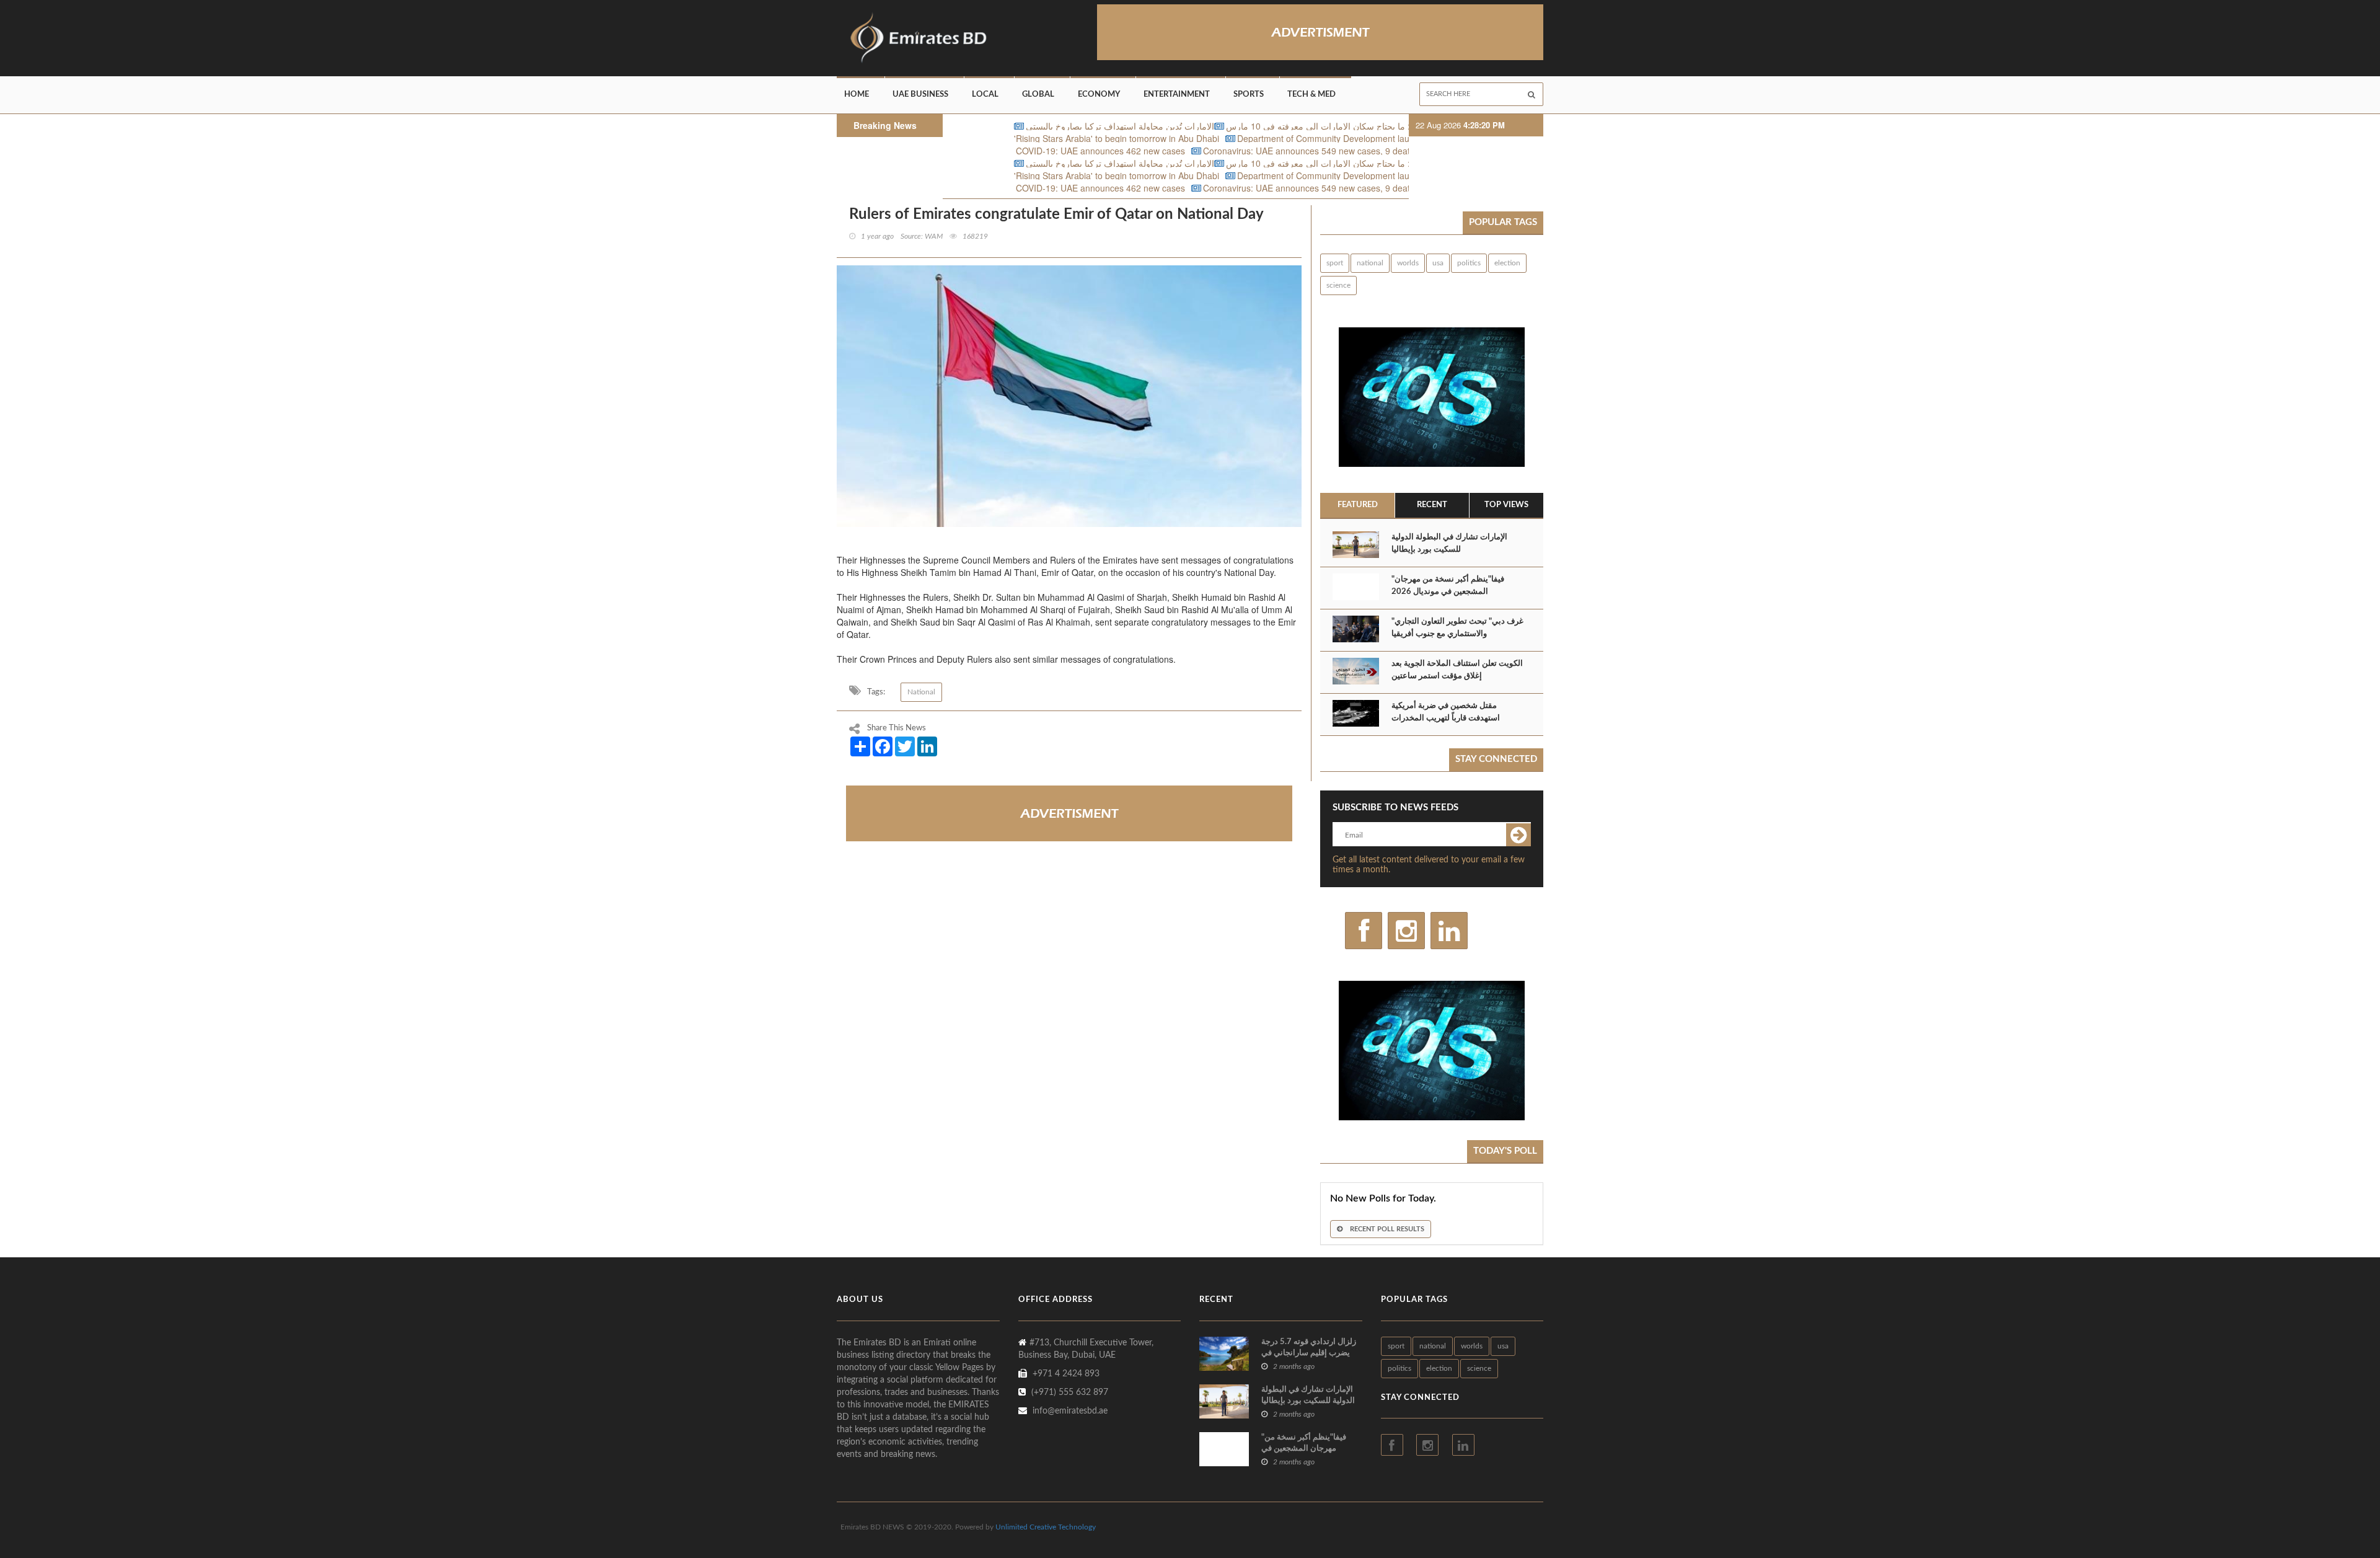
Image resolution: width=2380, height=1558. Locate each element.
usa (1438, 263)
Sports (1249, 95)
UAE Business (920, 95)
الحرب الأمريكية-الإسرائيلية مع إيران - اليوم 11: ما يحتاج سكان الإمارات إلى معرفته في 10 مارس (1301, 126)
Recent (1432, 505)
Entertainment (1177, 95)
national (1370, 263)
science (1338, 285)
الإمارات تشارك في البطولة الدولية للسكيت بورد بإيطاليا (1449, 543)
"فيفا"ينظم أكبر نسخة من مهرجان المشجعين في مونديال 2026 (1448, 586)
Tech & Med (1311, 95)
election (1507, 263)
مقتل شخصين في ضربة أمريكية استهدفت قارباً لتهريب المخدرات (1446, 712)
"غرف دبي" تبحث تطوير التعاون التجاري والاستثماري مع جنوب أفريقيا (1457, 628)
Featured (1358, 505)
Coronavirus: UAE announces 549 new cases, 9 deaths (1209, 151)
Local (985, 95)
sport (1335, 263)
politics (1469, 263)
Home (857, 95)
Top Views (1506, 505)
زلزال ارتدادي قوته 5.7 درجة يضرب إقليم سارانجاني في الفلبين (1309, 1353)
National (921, 692)
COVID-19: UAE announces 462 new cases (998, 151)
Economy (1099, 95)
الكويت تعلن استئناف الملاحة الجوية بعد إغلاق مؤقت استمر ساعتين (1457, 670)
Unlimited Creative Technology (1046, 1527)
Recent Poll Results (1386, 1229)
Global (1038, 95)
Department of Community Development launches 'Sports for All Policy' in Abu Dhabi (1300, 138)
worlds (1408, 263)
